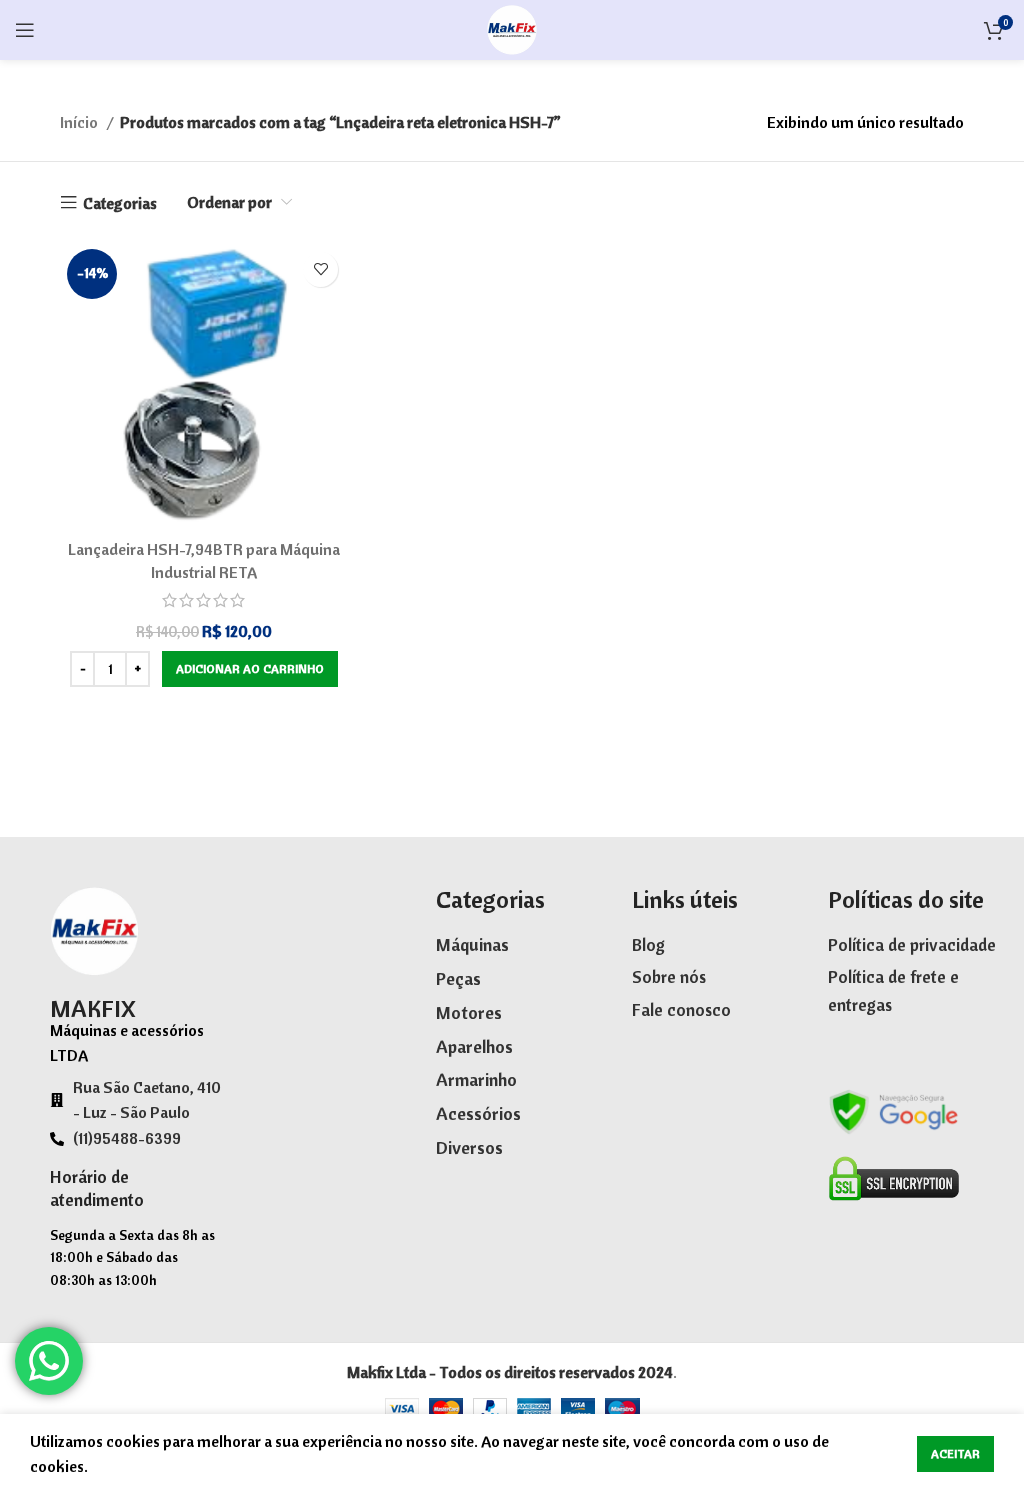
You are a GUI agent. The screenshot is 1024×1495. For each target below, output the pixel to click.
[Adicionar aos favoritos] (320, 269)
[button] (250, 669)
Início (80, 122)
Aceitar (955, 1453)
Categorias (120, 203)
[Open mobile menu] (25, 30)
